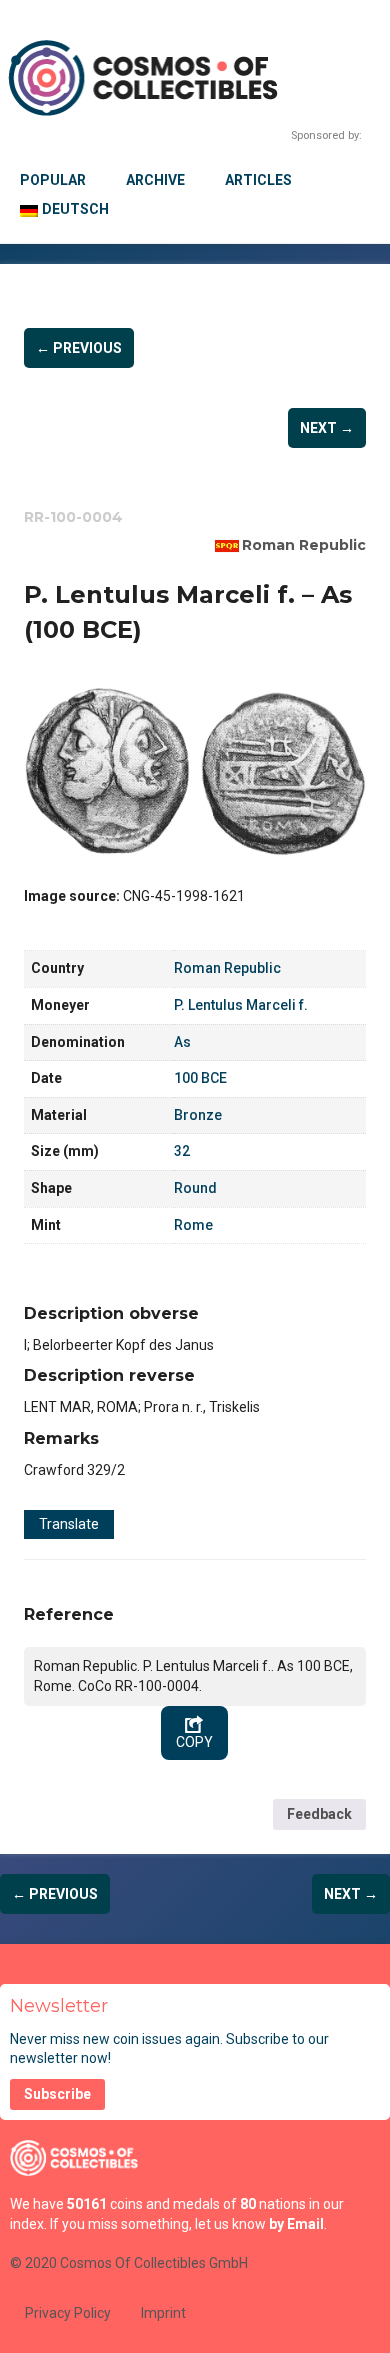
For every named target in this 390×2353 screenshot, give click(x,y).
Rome (193, 1225)
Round (195, 1188)
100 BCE (200, 1078)
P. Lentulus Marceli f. (241, 1005)
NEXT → (327, 428)
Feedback (319, 1814)
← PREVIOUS (79, 348)
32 (182, 1151)
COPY (194, 1742)
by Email (296, 2224)
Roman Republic (304, 545)
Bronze (198, 1115)
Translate (69, 1524)
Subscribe (57, 2094)
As (182, 1042)
